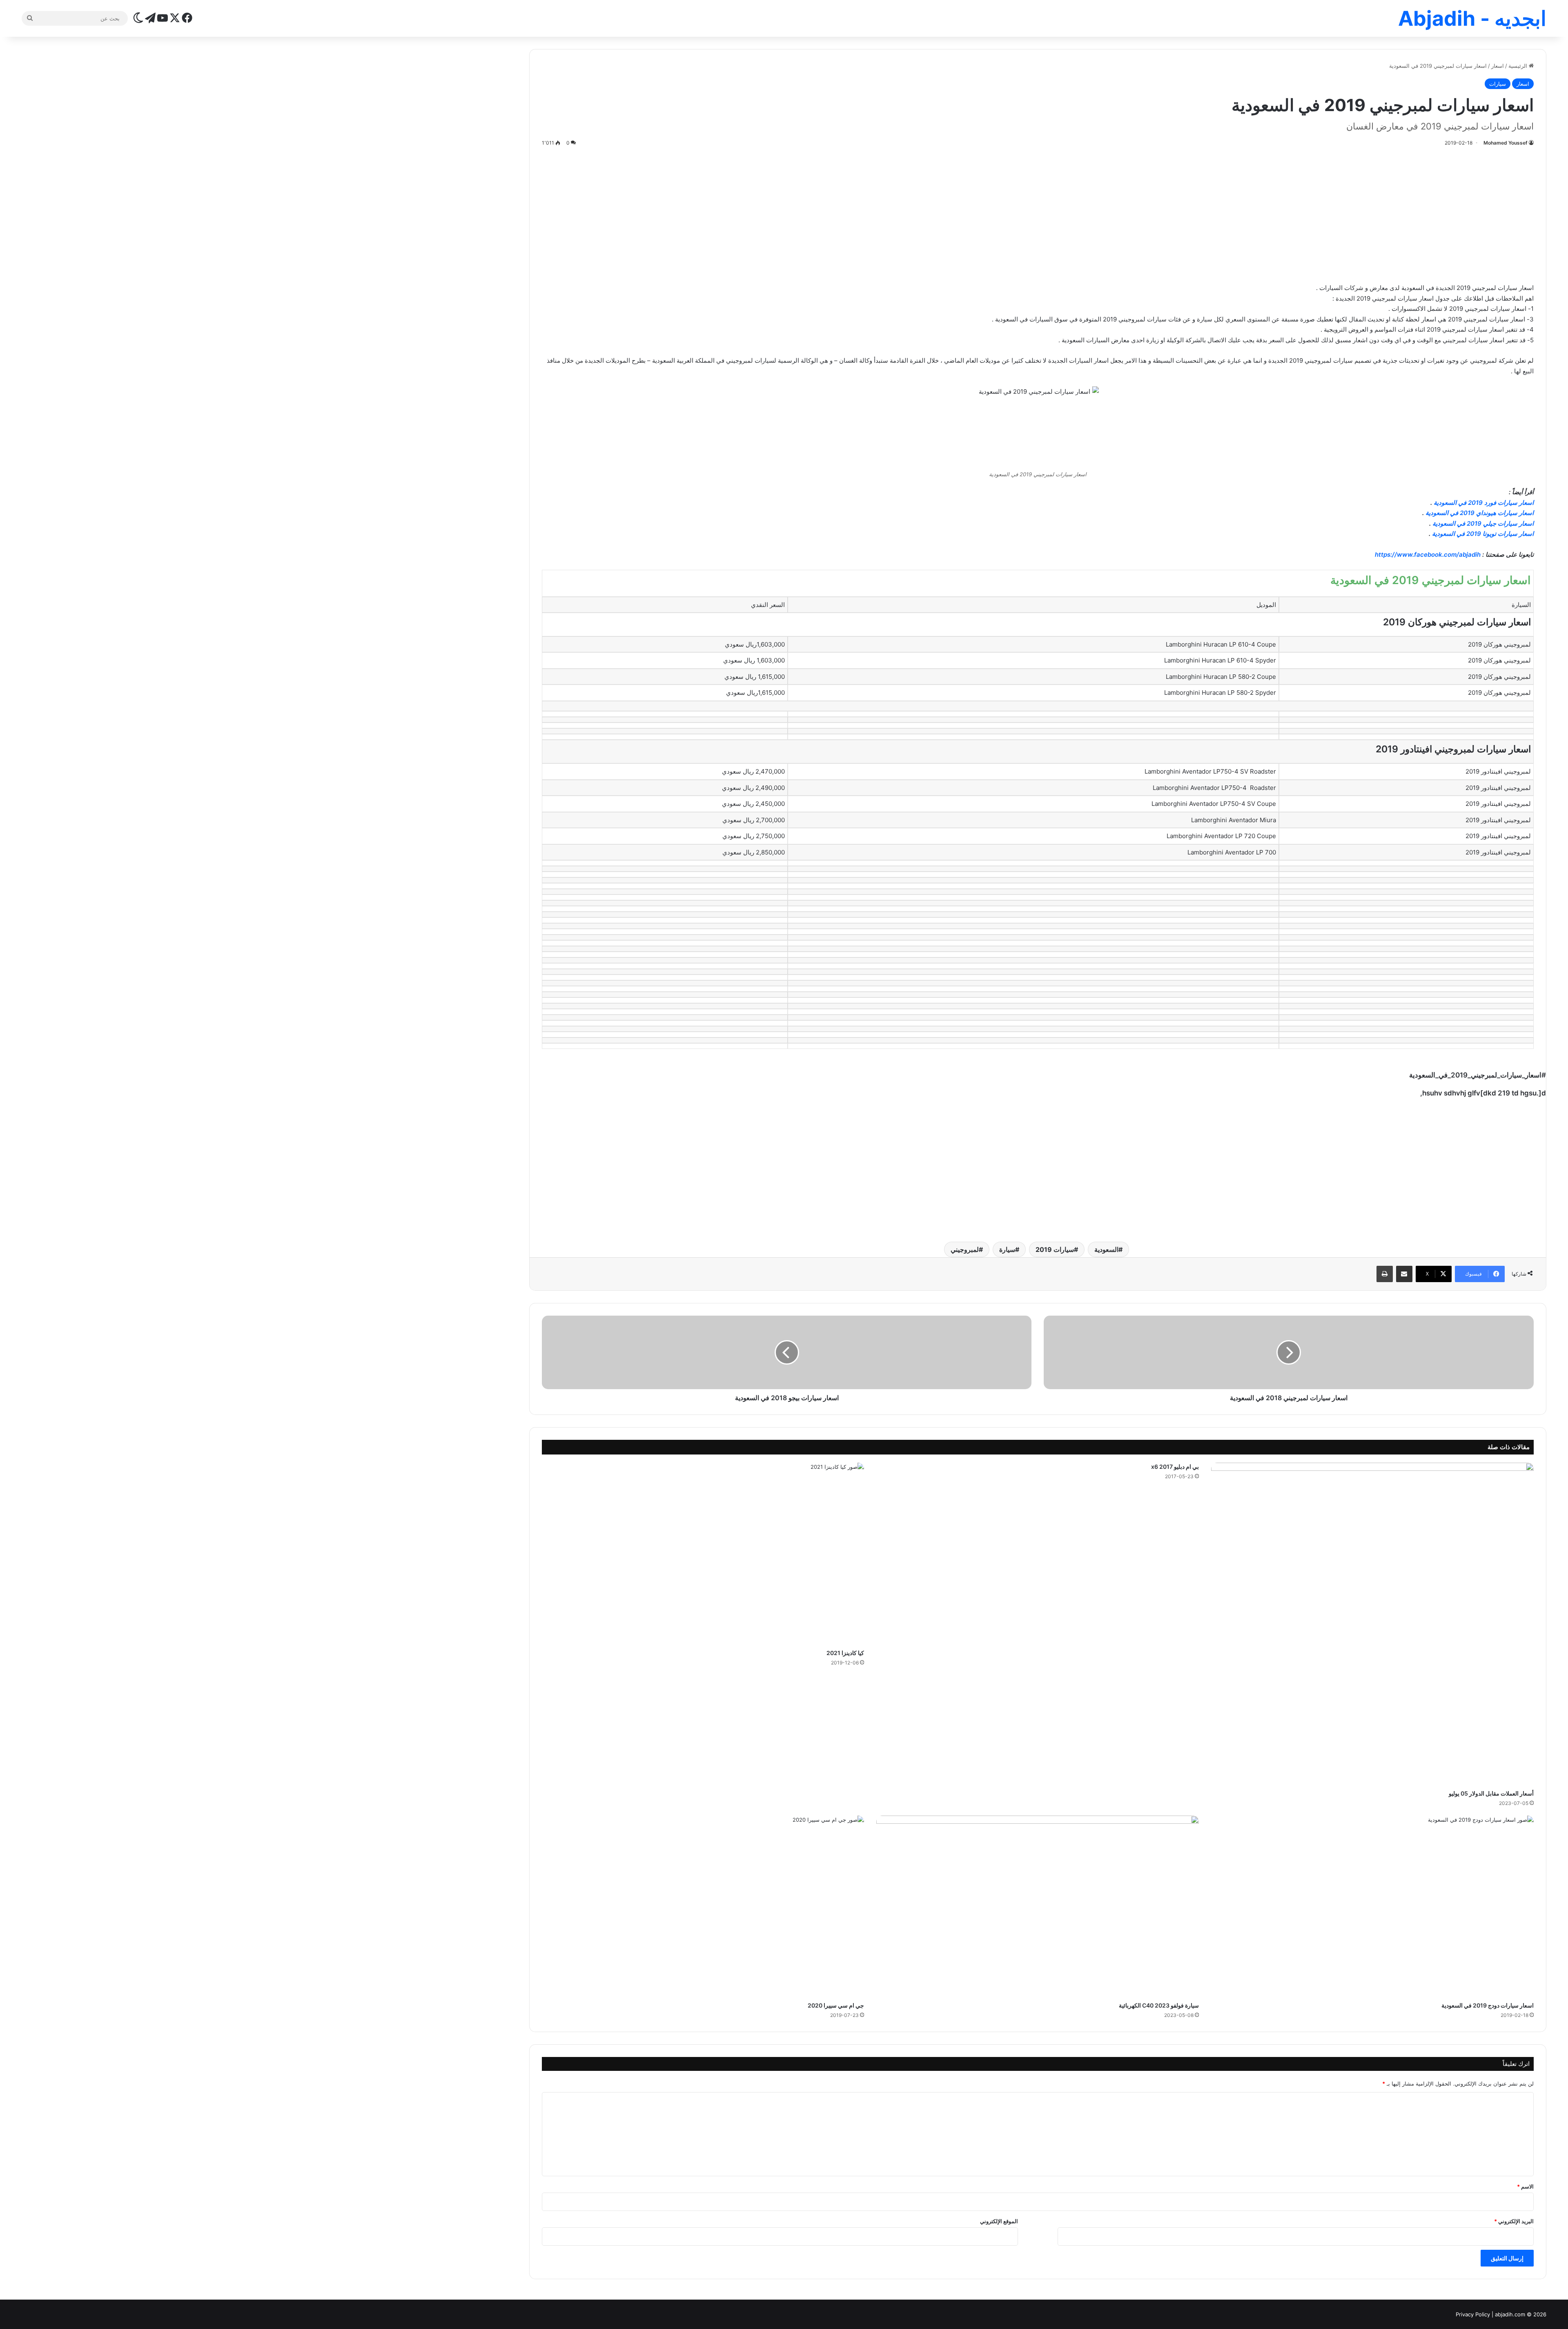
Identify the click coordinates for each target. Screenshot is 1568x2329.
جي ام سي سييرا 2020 (836, 2005)
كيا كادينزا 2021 (845, 1653)
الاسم (1525, 2186)
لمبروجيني (965, 1249)
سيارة (1007, 1249)
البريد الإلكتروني (1514, 2221)
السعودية (1106, 1249)
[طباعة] (1385, 1274)
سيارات (1498, 84)
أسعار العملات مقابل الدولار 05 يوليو (1491, 1793)
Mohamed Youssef (1506, 143)
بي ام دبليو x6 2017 (1175, 1467)
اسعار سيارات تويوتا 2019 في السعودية (1483, 534)
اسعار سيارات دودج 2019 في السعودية (1488, 2005)
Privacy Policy (1473, 2314)
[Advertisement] (1038, 213)
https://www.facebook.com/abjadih (1428, 554)
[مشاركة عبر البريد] (1404, 1274)
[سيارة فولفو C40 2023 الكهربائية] (1038, 1906)
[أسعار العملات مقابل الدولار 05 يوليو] (1372, 1624)
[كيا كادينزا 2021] (703, 1554)
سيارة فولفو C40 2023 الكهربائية (1159, 2005)
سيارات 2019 (1055, 1249)
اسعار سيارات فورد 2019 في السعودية (1484, 503)
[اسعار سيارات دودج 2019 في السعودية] (1372, 1906)
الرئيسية (1519, 66)
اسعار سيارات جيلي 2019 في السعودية (1483, 523)
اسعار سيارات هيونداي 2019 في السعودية (1480, 513)
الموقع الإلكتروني (999, 2221)
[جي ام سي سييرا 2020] (703, 1906)
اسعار (1498, 66)
